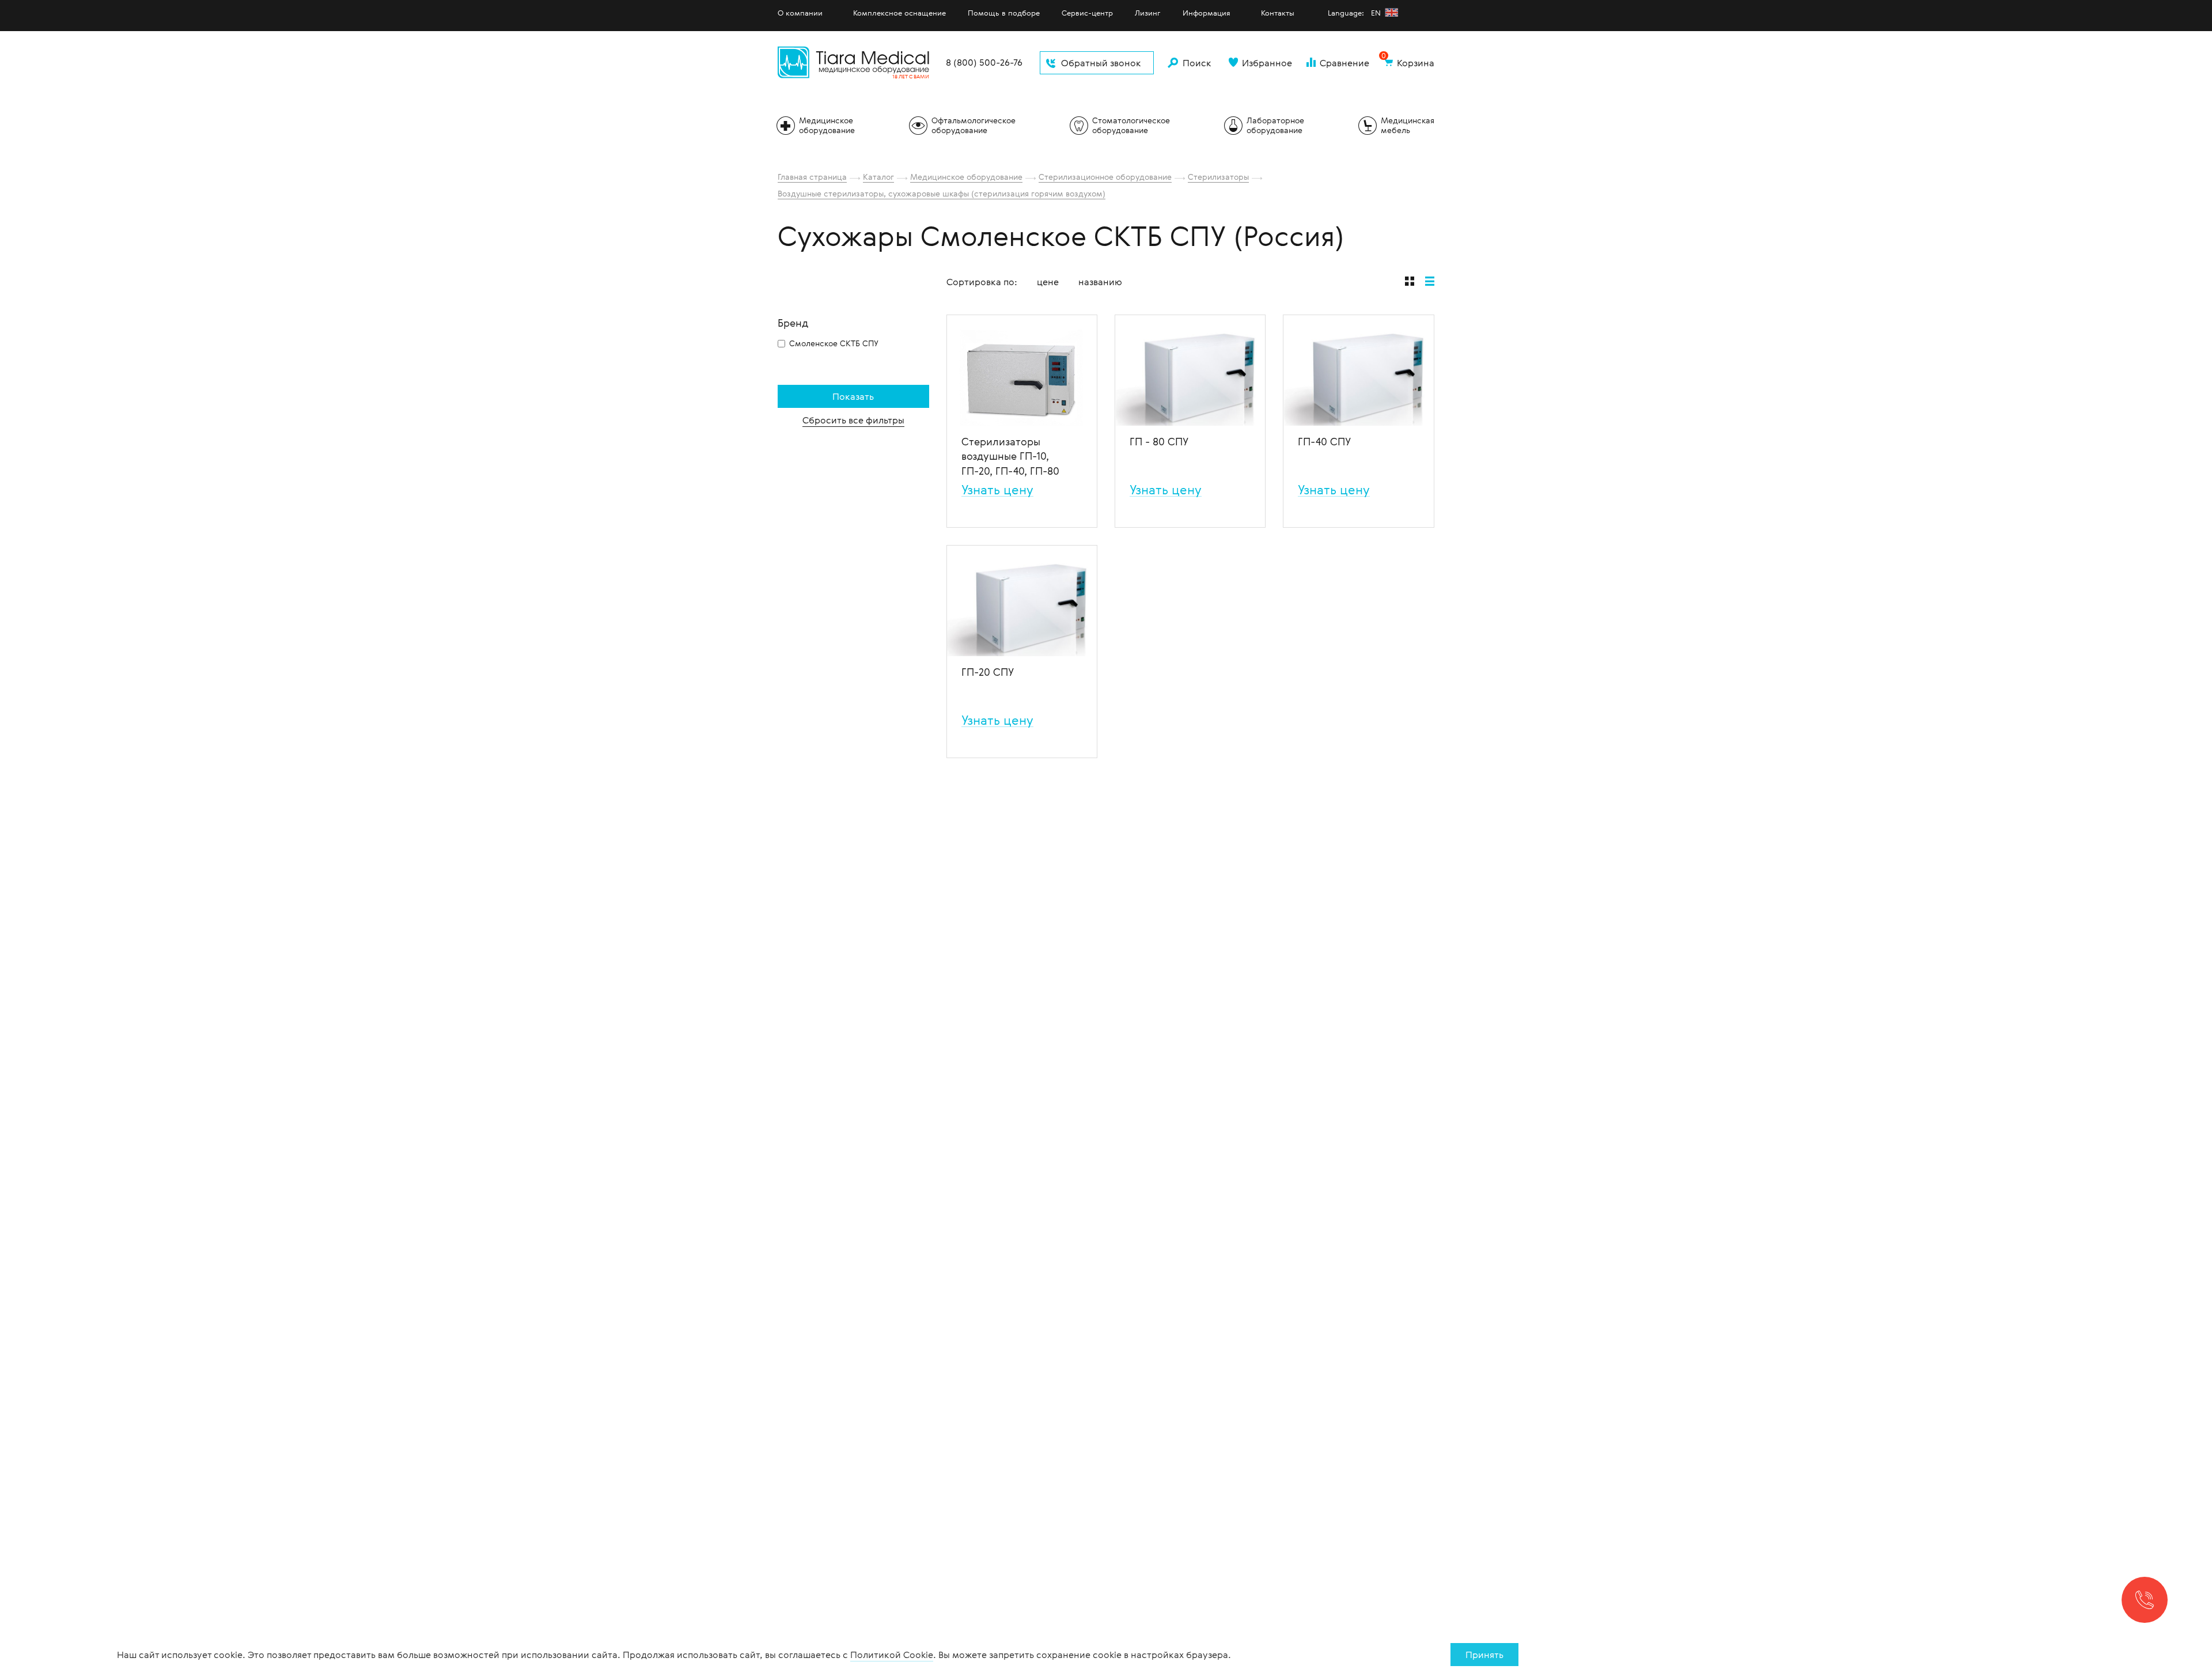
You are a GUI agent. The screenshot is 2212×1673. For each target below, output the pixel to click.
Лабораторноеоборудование (1275, 125)
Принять (1484, 1655)
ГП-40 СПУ (1324, 441)
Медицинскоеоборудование (827, 125)
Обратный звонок (1101, 63)
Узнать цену (997, 490)
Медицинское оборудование (966, 177)
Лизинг (1148, 13)
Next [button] (1088, 370)
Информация (1207, 13)
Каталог (878, 177)
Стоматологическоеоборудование (1131, 125)
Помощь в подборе (1004, 13)
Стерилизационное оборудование (1105, 177)
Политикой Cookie (892, 1655)
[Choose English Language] (1391, 12)
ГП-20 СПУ (988, 672)
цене (1048, 282)
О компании (800, 13)
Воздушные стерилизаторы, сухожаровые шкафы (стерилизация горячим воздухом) (942, 193)
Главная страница (812, 177)
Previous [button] (956, 370)
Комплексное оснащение (899, 13)
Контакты (1278, 13)
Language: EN (1355, 13)
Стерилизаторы (1218, 177)
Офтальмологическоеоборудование (974, 125)
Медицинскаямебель (1408, 125)
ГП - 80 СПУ (1159, 441)
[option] (1022, 370)
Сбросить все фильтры (853, 420)
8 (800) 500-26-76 (984, 63)
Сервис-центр (1087, 13)
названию (1100, 282)
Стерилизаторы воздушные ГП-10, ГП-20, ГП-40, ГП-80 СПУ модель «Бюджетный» (1010, 456)
